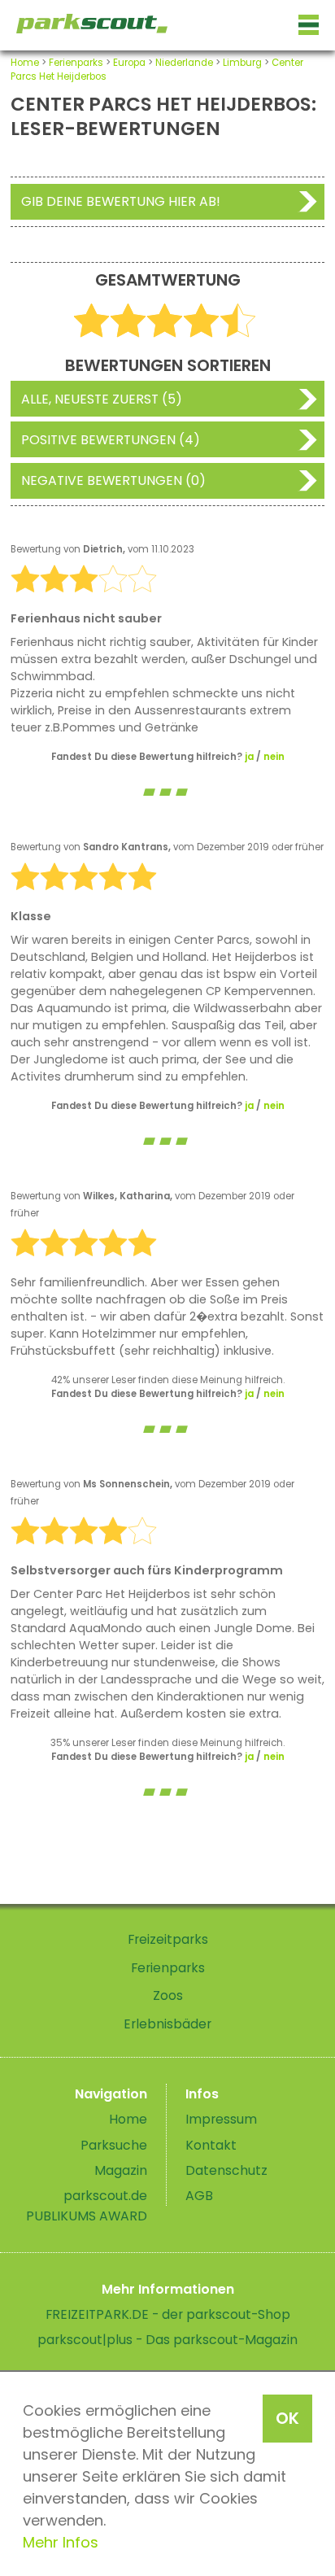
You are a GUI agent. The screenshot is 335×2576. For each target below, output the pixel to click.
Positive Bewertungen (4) (111, 440)
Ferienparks (76, 63)
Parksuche (114, 2145)
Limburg (242, 63)
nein (274, 757)
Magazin (121, 2170)
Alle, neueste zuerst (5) (102, 399)
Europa (129, 63)
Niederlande (184, 63)
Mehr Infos (61, 2542)
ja (249, 757)
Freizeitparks (168, 1939)
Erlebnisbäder (167, 2024)
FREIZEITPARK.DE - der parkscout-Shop (168, 2314)
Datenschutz (226, 2170)
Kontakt (211, 2145)
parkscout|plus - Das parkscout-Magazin (167, 2340)
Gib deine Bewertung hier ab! (121, 201)
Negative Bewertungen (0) (113, 480)
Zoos (168, 1995)
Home (25, 63)
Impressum (221, 2119)
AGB (199, 2196)
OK (287, 2418)
